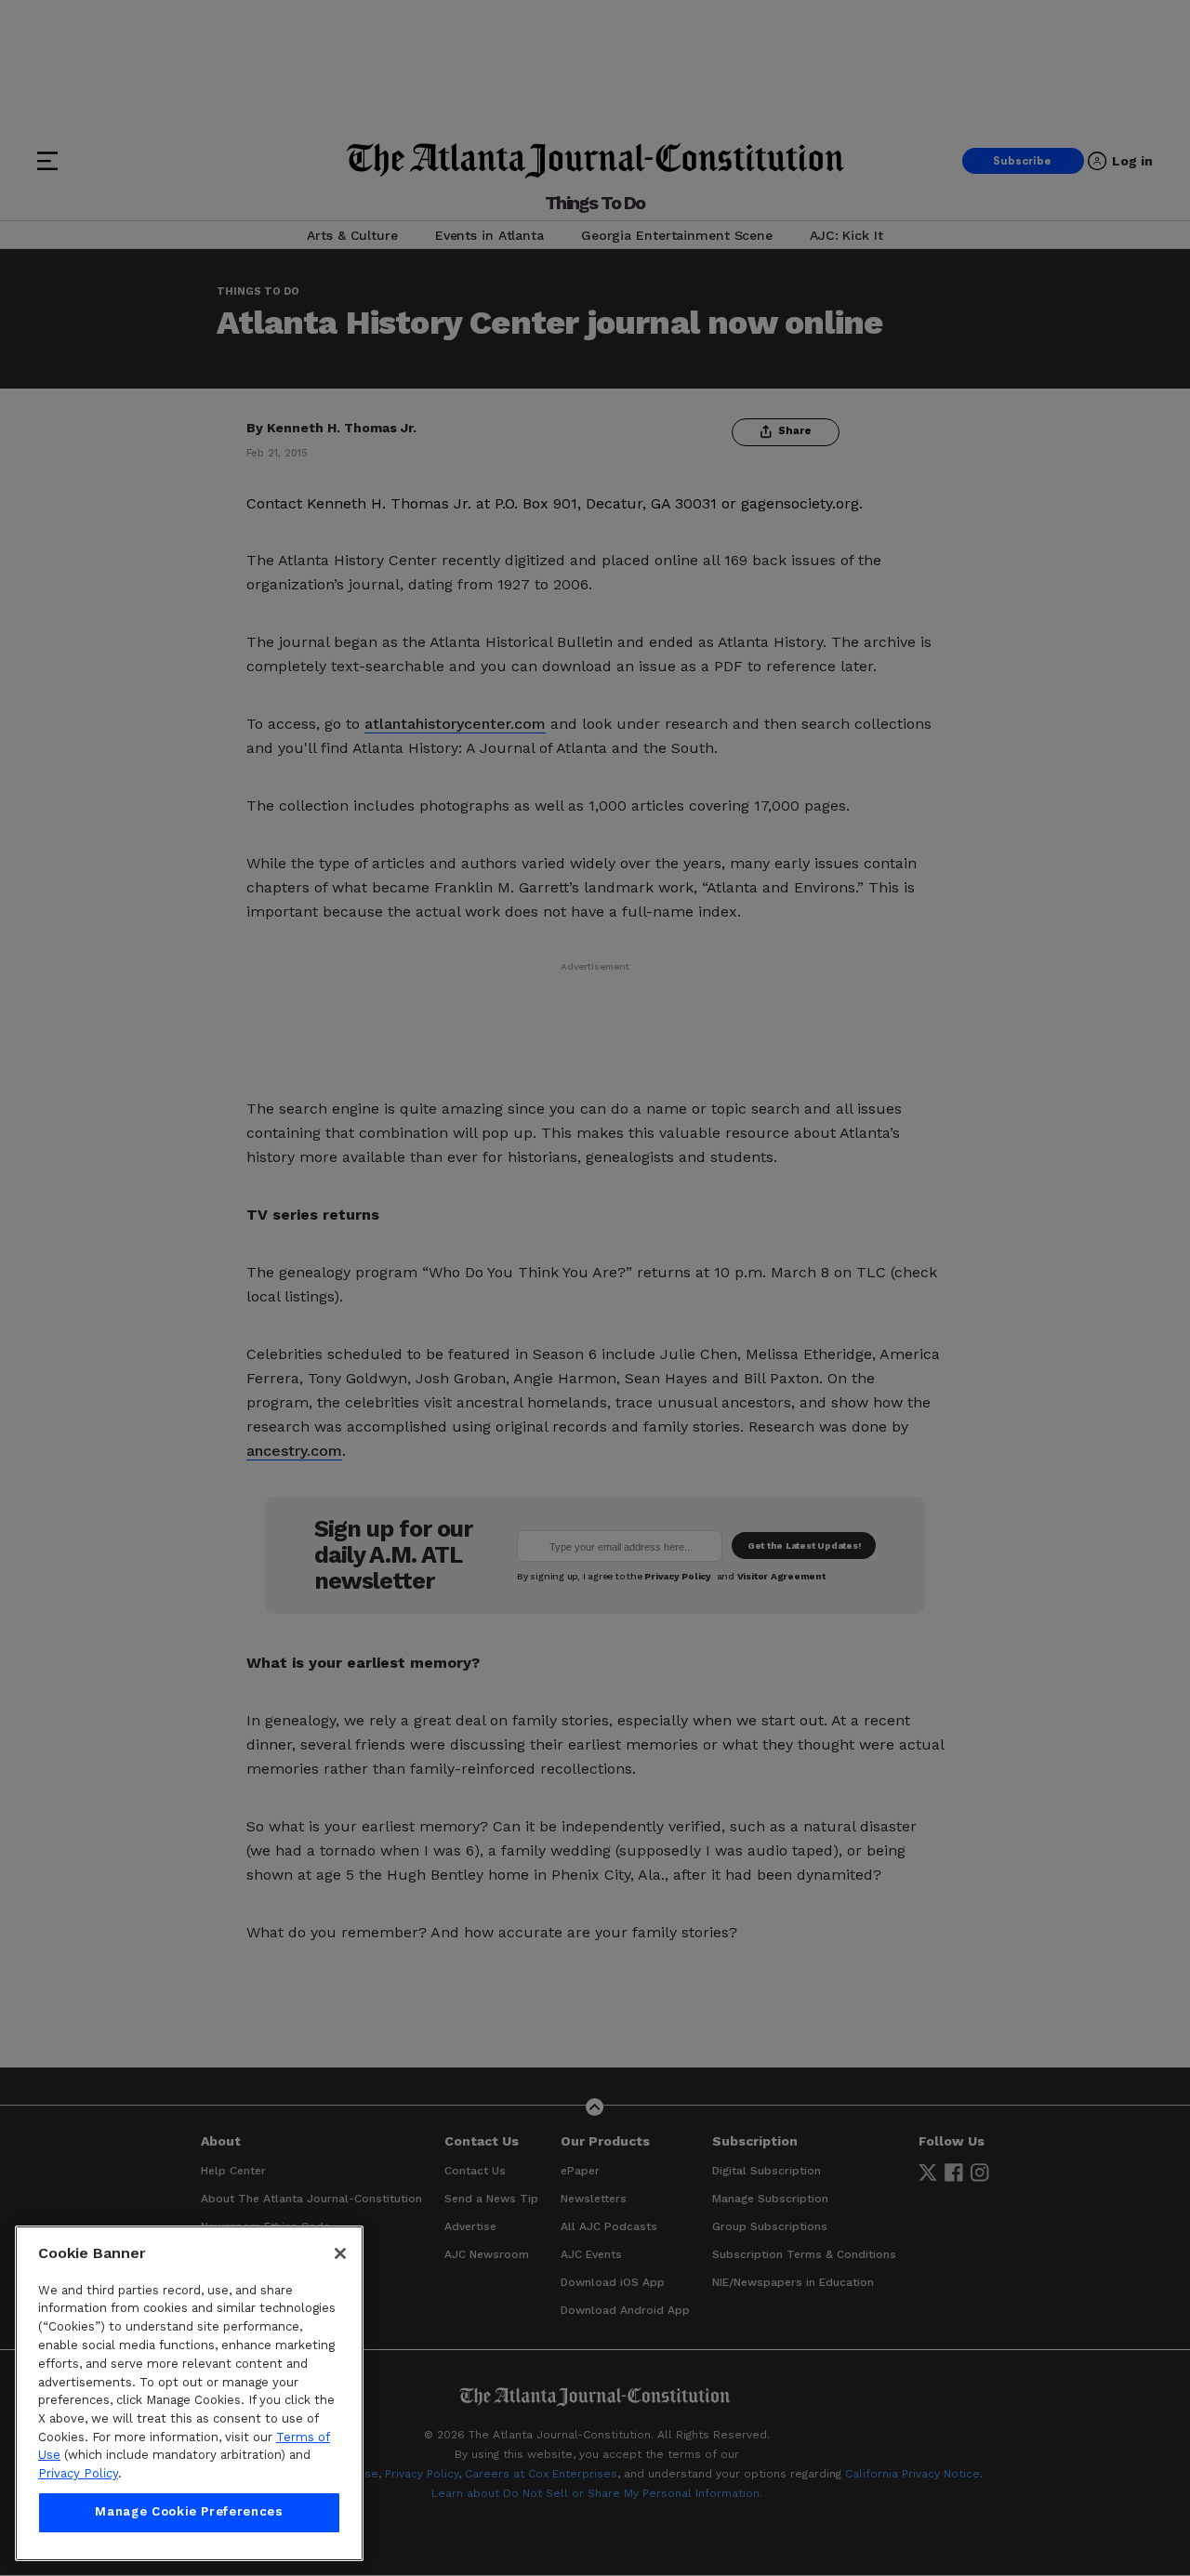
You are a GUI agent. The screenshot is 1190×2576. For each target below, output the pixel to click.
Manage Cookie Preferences (189, 2512)
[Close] (340, 2253)
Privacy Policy (78, 2473)
